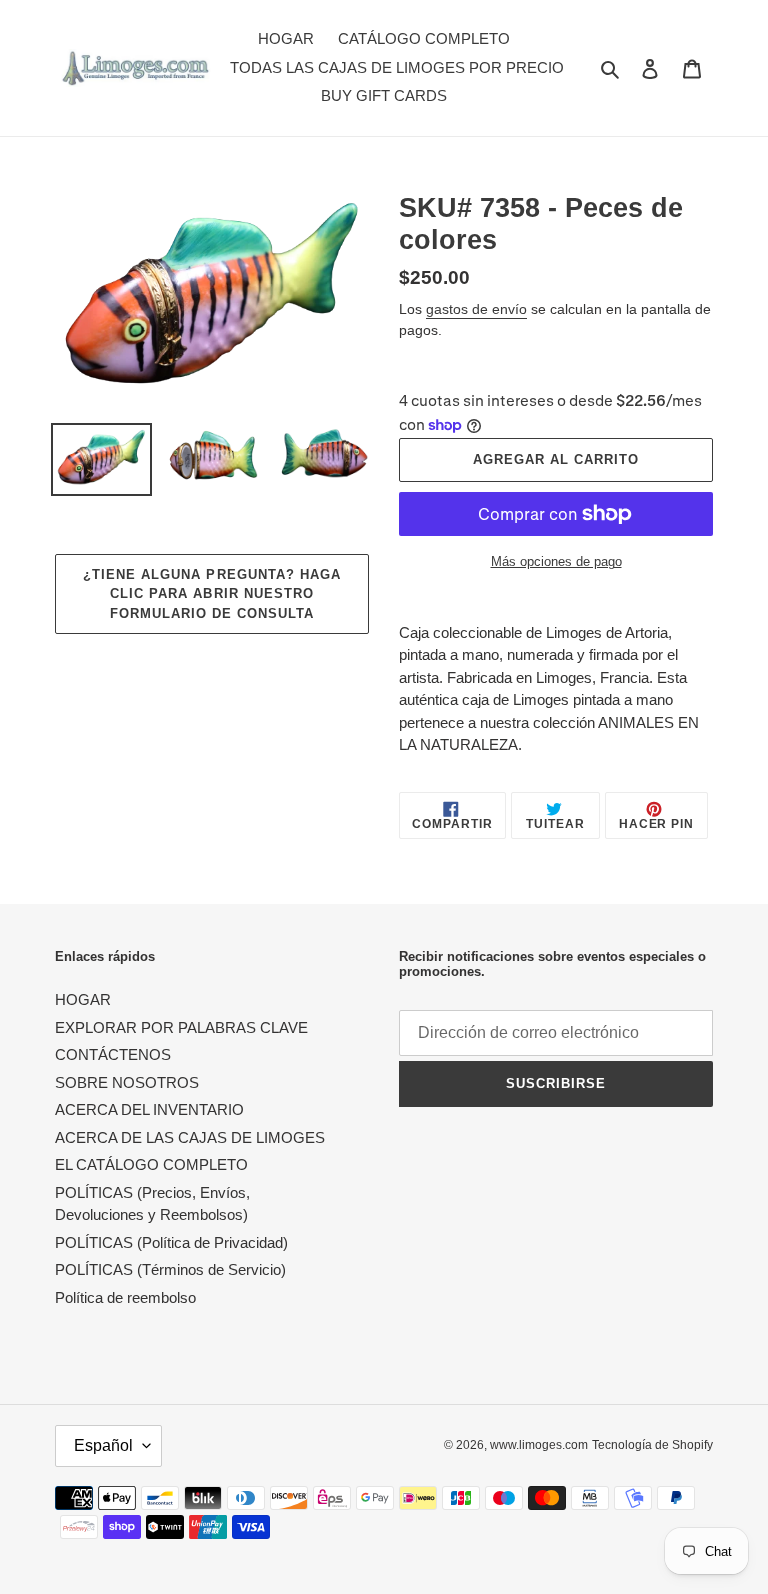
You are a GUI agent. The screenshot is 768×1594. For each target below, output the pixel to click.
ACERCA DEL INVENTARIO (149, 1109)
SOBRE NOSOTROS (127, 1082)
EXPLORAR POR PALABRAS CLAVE (181, 1027)
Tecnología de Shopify (652, 1445)
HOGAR (83, 999)
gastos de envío (476, 309)
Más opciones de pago (556, 561)
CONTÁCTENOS (113, 1054)
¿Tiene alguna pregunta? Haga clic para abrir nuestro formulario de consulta (212, 594)
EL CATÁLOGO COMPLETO (151, 1164)
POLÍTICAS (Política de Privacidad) (171, 1242)
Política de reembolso (125, 1297)
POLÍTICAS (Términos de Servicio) (170, 1269)
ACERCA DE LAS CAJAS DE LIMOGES (190, 1137)
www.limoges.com (539, 1445)
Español (103, 1445)
